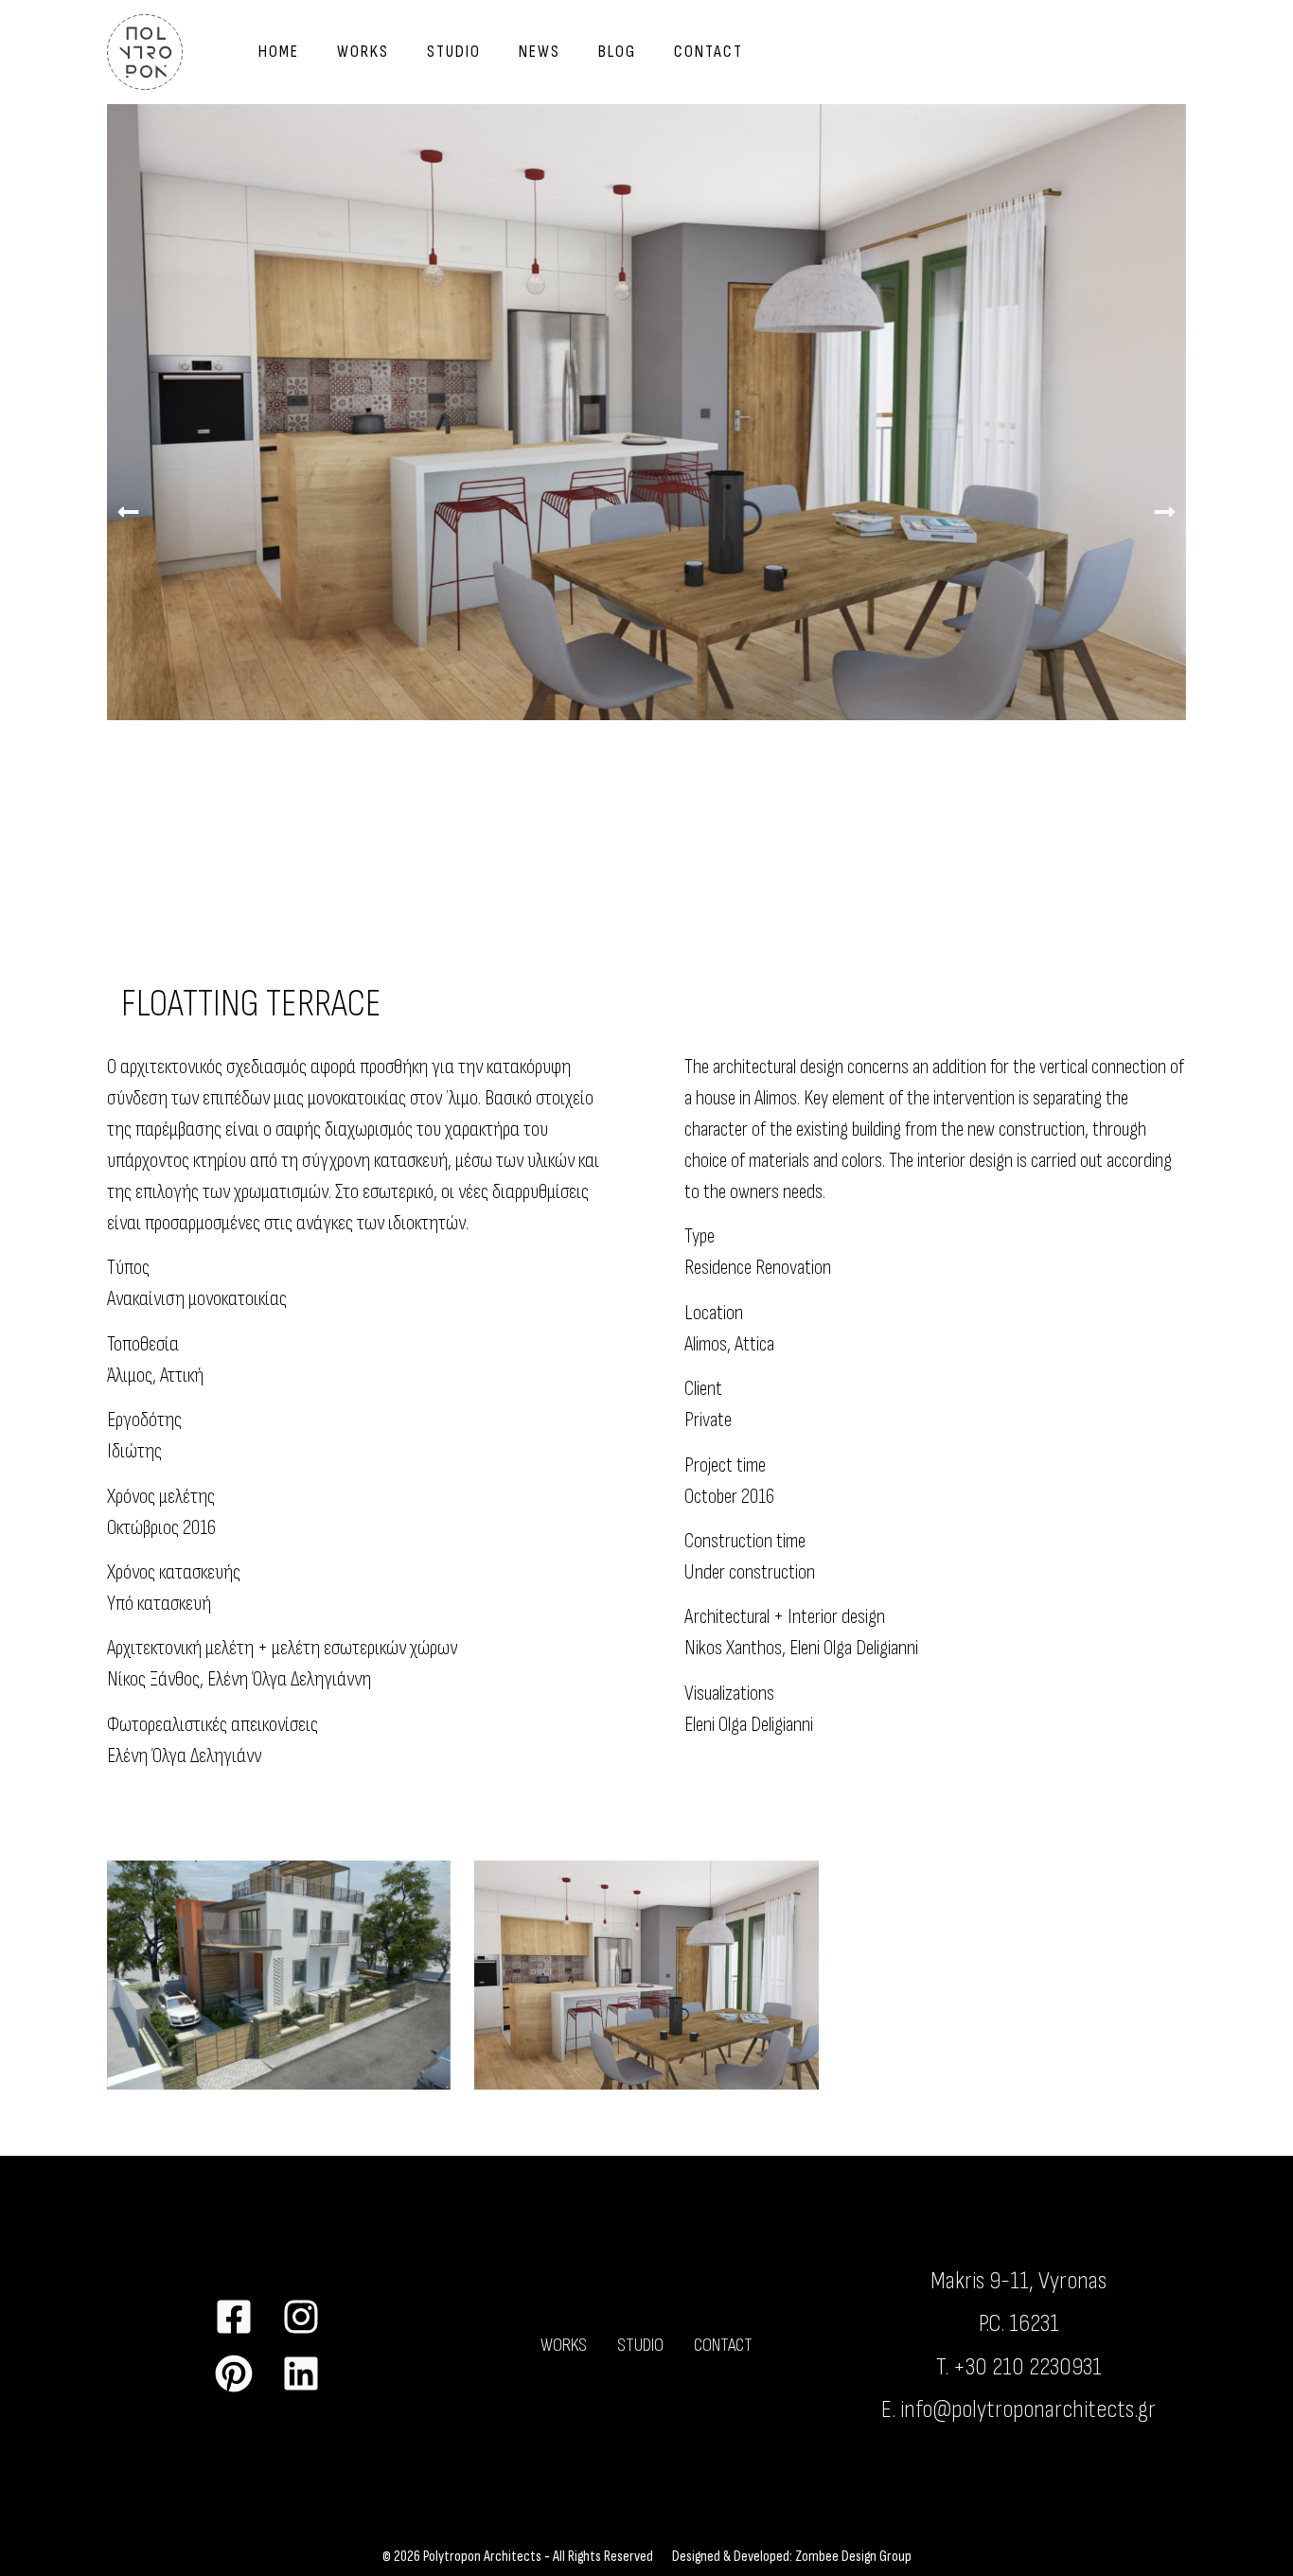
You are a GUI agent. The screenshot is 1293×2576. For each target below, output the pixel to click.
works (363, 52)
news (540, 52)
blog (617, 52)
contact (708, 52)
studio (454, 52)
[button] (128, 512)
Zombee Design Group (853, 2557)
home (279, 52)
